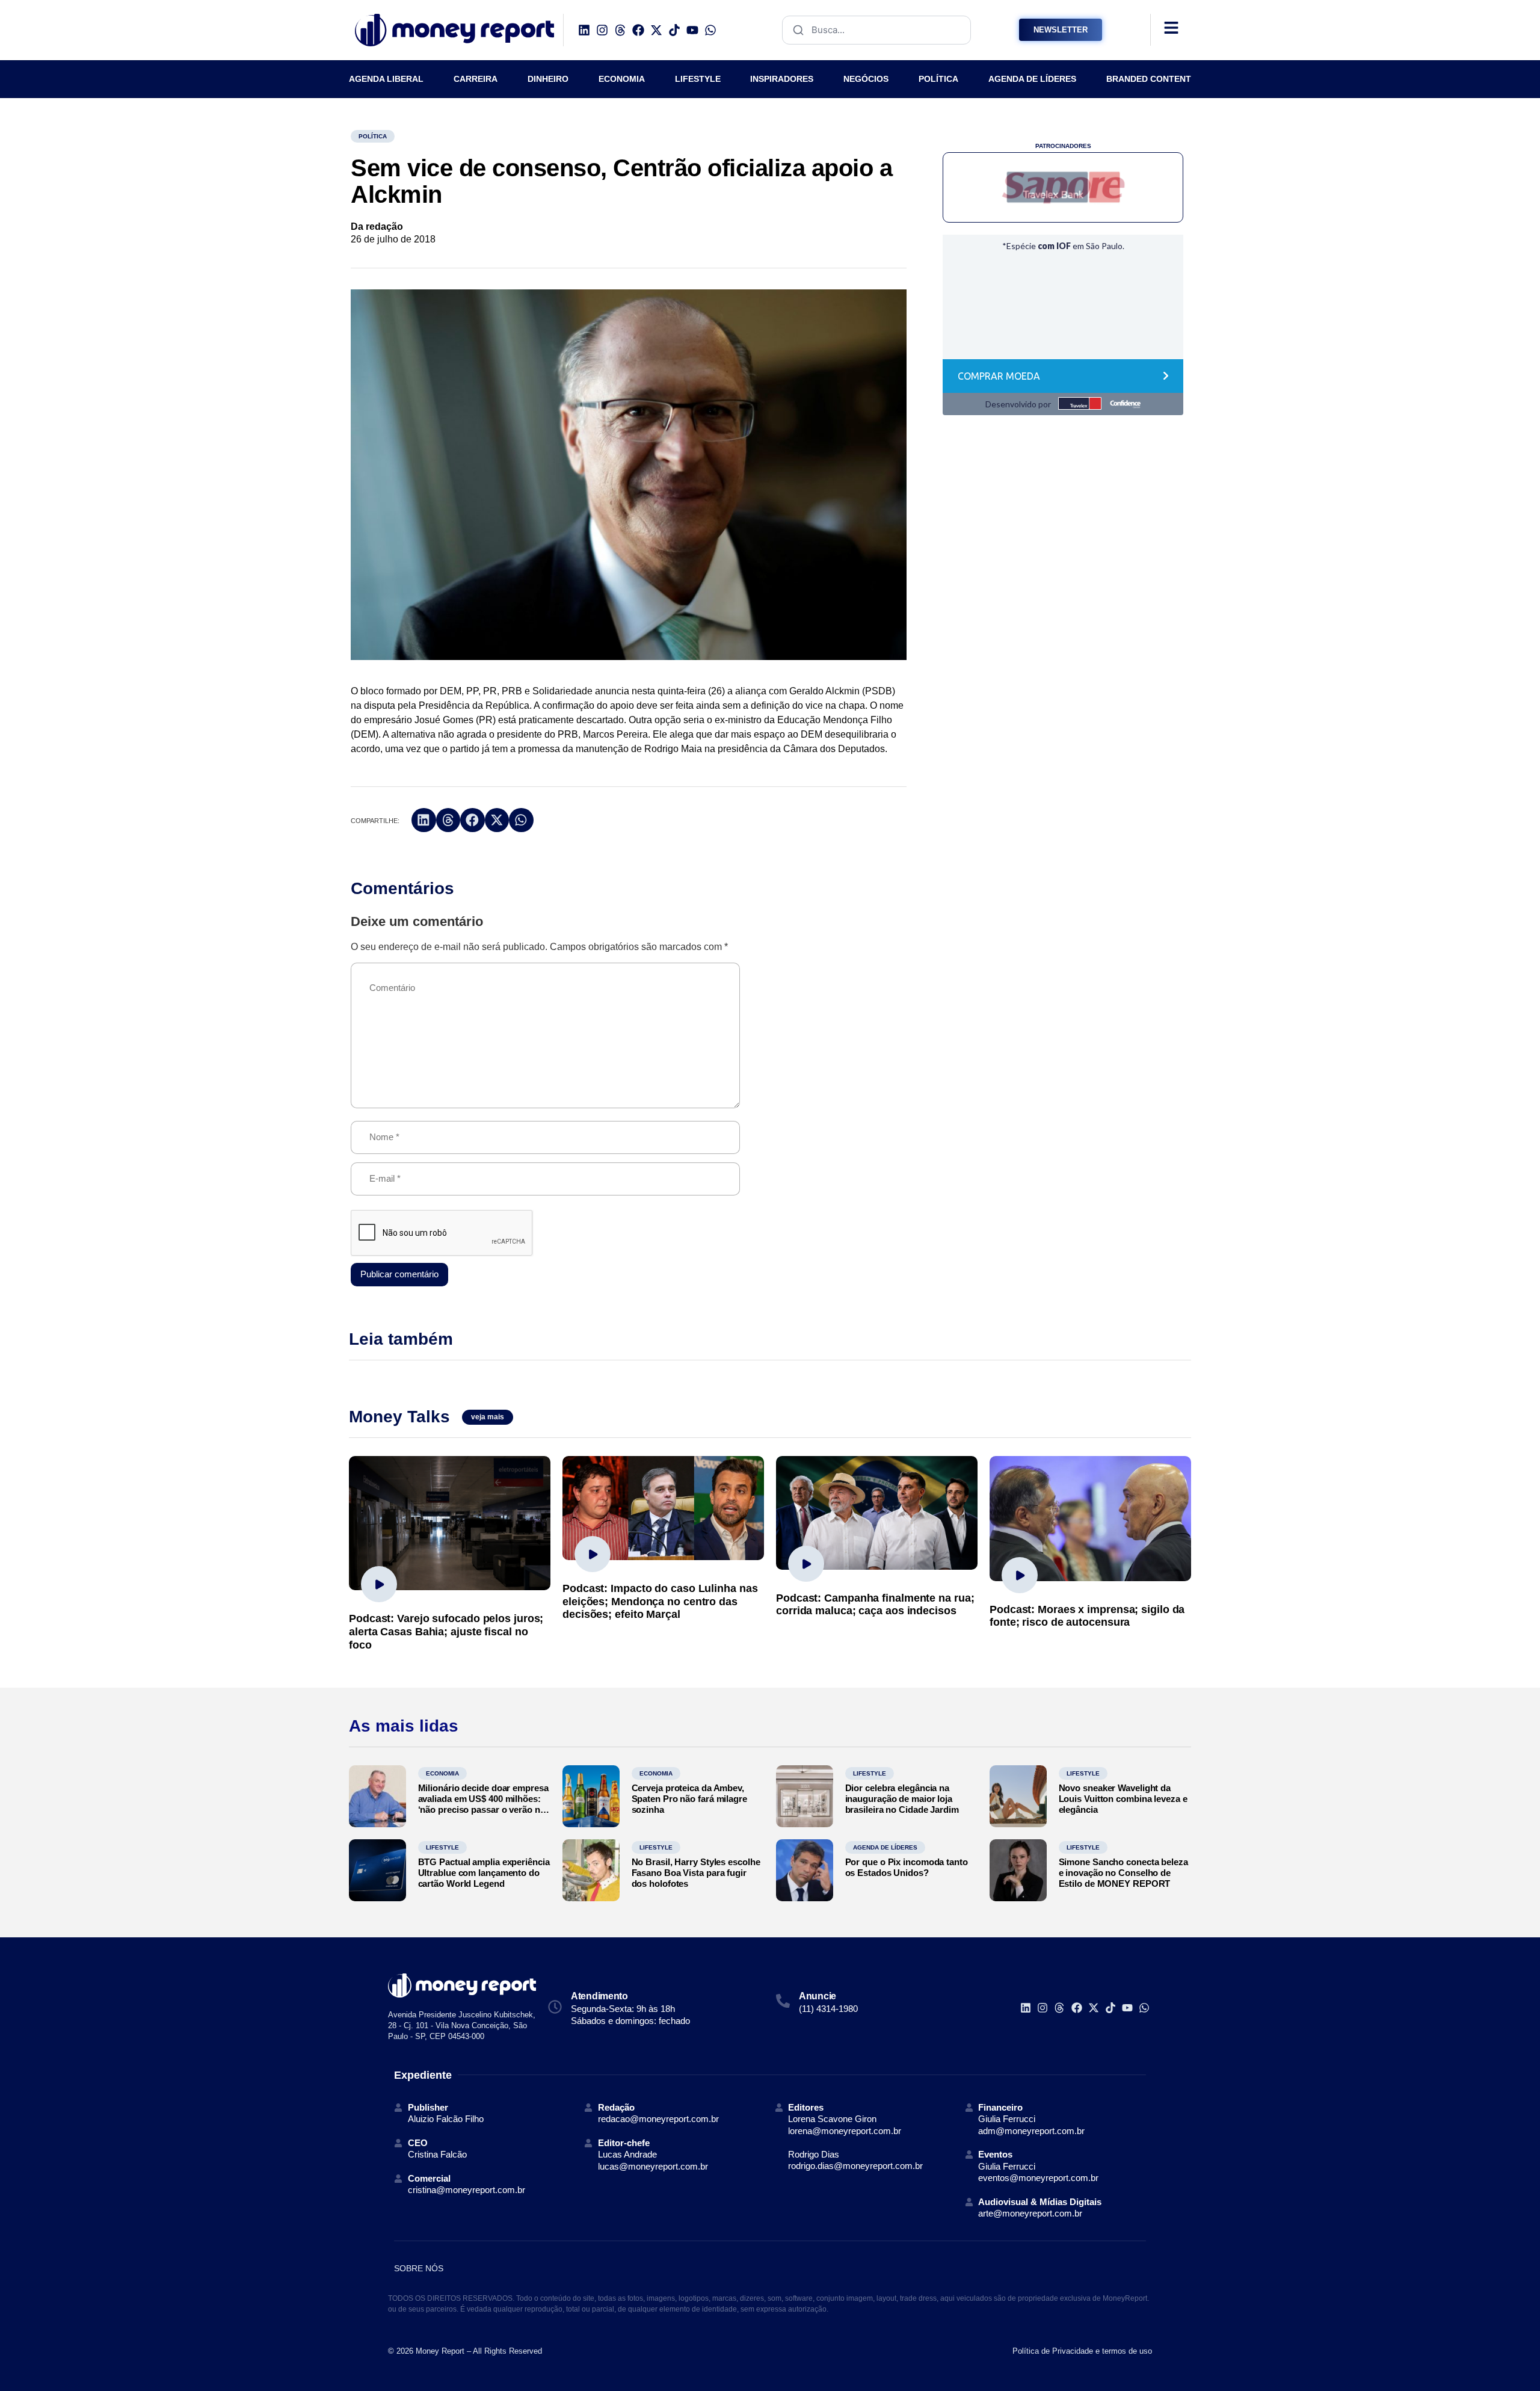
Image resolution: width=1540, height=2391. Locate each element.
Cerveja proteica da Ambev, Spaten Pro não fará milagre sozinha (689, 1799)
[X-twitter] (656, 30)
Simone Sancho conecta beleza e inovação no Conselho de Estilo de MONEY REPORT (1123, 1873)
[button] (424, 820)
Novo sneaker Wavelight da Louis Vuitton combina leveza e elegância (1123, 1799)
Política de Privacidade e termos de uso (1082, 2351)
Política (373, 136)
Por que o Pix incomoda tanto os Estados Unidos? (907, 1867)
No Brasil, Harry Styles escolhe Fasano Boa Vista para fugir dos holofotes (696, 1873)
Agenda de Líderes (885, 1847)
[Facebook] (638, 30)
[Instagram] (602, 30)
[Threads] (620, 30)
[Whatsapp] (710, 30)
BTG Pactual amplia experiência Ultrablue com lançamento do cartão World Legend (484, 1873)
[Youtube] (692, 30)
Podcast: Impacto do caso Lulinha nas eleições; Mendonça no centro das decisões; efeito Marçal (660, 1601)
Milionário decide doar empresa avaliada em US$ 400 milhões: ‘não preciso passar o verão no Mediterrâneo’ (483, 1804)
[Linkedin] (584, 30)
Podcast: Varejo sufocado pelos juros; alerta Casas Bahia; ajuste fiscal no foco (446, 1631)
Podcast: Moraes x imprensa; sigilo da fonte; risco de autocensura (1087, 1616)
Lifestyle (870, 1773)
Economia (442, 1773)
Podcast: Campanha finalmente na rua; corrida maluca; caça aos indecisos (875, 1605)
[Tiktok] (674, 30)
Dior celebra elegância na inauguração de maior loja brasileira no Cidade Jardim (902, 1799)
